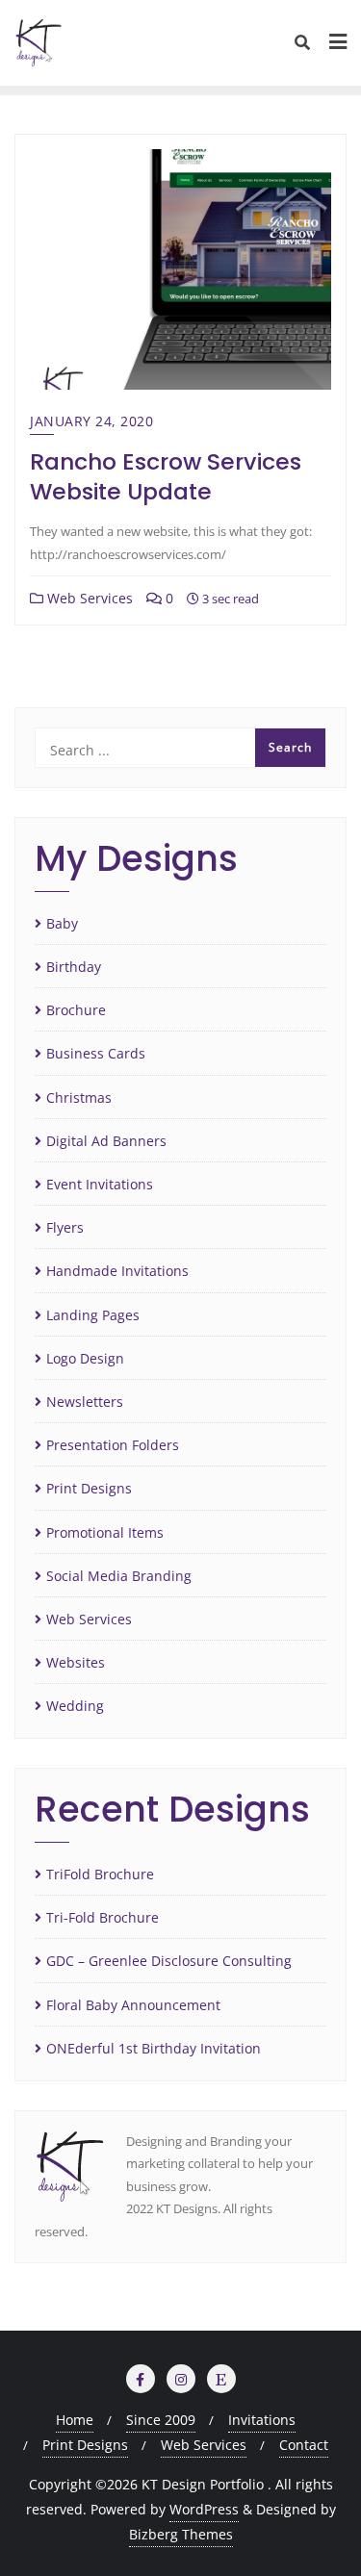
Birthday (74, 967)
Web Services (88, 598)
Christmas (79, 1097)
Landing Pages (93, 1315)
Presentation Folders (113, 1445)
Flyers (65, 1227)
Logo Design (85, 1358)
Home (75, 2420)
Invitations (262, 2420)
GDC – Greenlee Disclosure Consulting (169, 1961)
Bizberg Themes (181, 2534)
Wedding (75, 1706)
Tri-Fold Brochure (103, 1917)
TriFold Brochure (100, 1874)
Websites (76, 1662)
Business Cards (96, 1053)
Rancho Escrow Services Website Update (166, 476)
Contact (304, 2445)
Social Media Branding (119, 1576)
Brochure (76, 1010)
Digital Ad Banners (106, 1141)
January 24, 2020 (91, 421)
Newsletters (85, 1402)
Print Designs (89, 1488)
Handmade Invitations (117, 1271)
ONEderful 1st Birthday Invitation (154, 2048)
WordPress (204, 2509)
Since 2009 (161, 2420)
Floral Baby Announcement (133, 2005)
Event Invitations (100, 1184)
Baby (62, 923)
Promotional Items (105, 1532)
